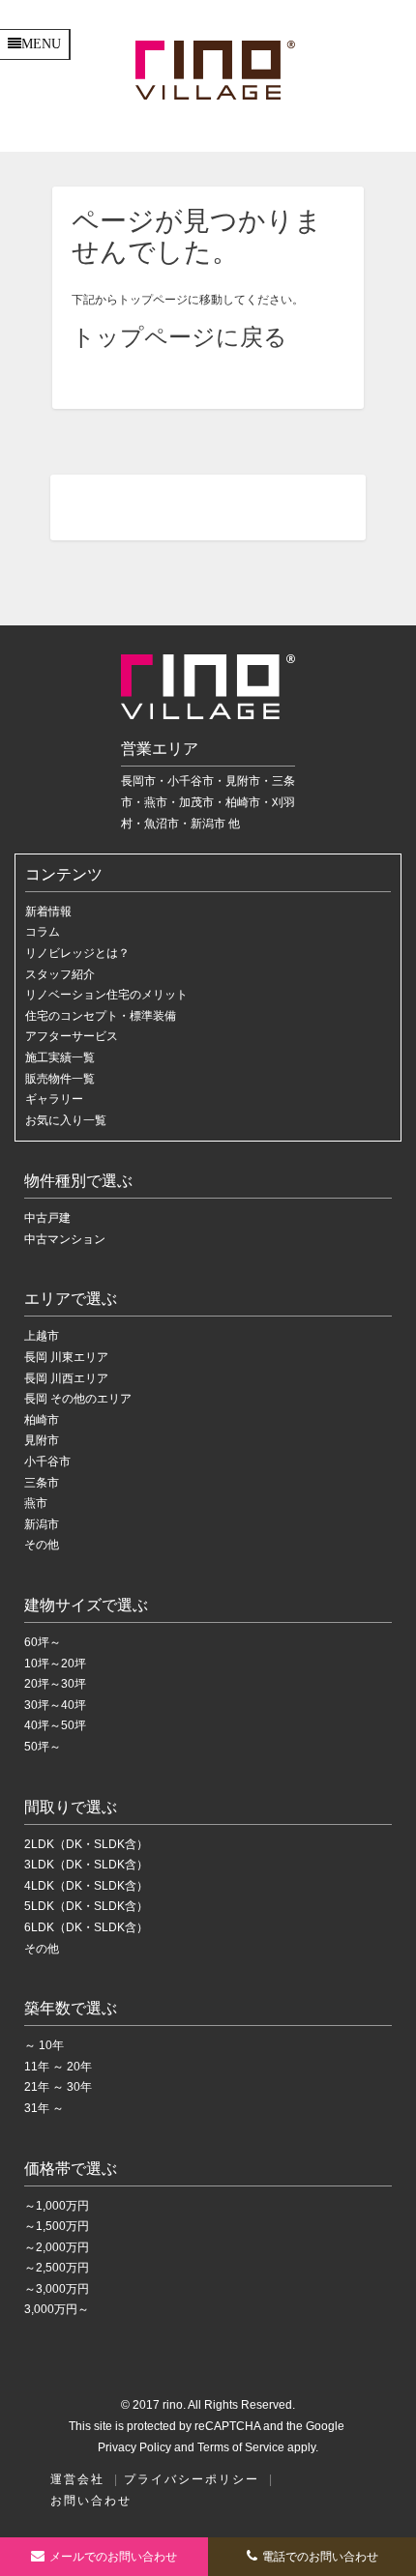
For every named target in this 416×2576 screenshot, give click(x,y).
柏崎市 (42, 1420)
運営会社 (77, 2479)
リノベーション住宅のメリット (106, 995)
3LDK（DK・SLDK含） (86, 1865)
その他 (42, 1545)
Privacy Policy (134, 2447)
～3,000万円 (57, 2289)
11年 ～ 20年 (58, 2067)
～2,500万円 (57, 2268)
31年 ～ (44, 2108)
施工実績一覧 (60, 1057)
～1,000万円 (57, 2206)
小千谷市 (47, 1462)
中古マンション (65, 1239)
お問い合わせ (91, 2501)
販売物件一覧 (60, 1079)
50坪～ (43, 1747)
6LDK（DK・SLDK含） (86, 1927)
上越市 (42, 1336)
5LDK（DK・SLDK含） (86, 1906)
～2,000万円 (57, 2247)
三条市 (42, 1483)
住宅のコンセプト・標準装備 (101, 1016)
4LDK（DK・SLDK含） (86, 1886)
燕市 (36, 1503)
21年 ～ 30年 (58, 2087)
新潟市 (42, 1524)
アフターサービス (72, 1036)
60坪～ (43, 1642)
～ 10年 (44, 2045)
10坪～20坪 (55, 1664)
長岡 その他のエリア (78, 1399)
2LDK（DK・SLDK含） (86, 1844)
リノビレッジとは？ (77, 953)
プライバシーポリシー (192, 2479)
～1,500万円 (57, 2226)
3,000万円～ (57, 2309)
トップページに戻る (179, 337)
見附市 (42, 1440)
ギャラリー (54, 1099)
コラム (43, 932)
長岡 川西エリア (66, 1378)
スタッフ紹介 (60, 974)
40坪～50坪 (55, 1725)
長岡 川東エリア (66, 1357)
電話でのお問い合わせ (320, 2557)
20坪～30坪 (55, 1684)
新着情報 (48, 912)
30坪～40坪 (55, 1705)
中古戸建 (47, 1218)
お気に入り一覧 (66, 1120)
